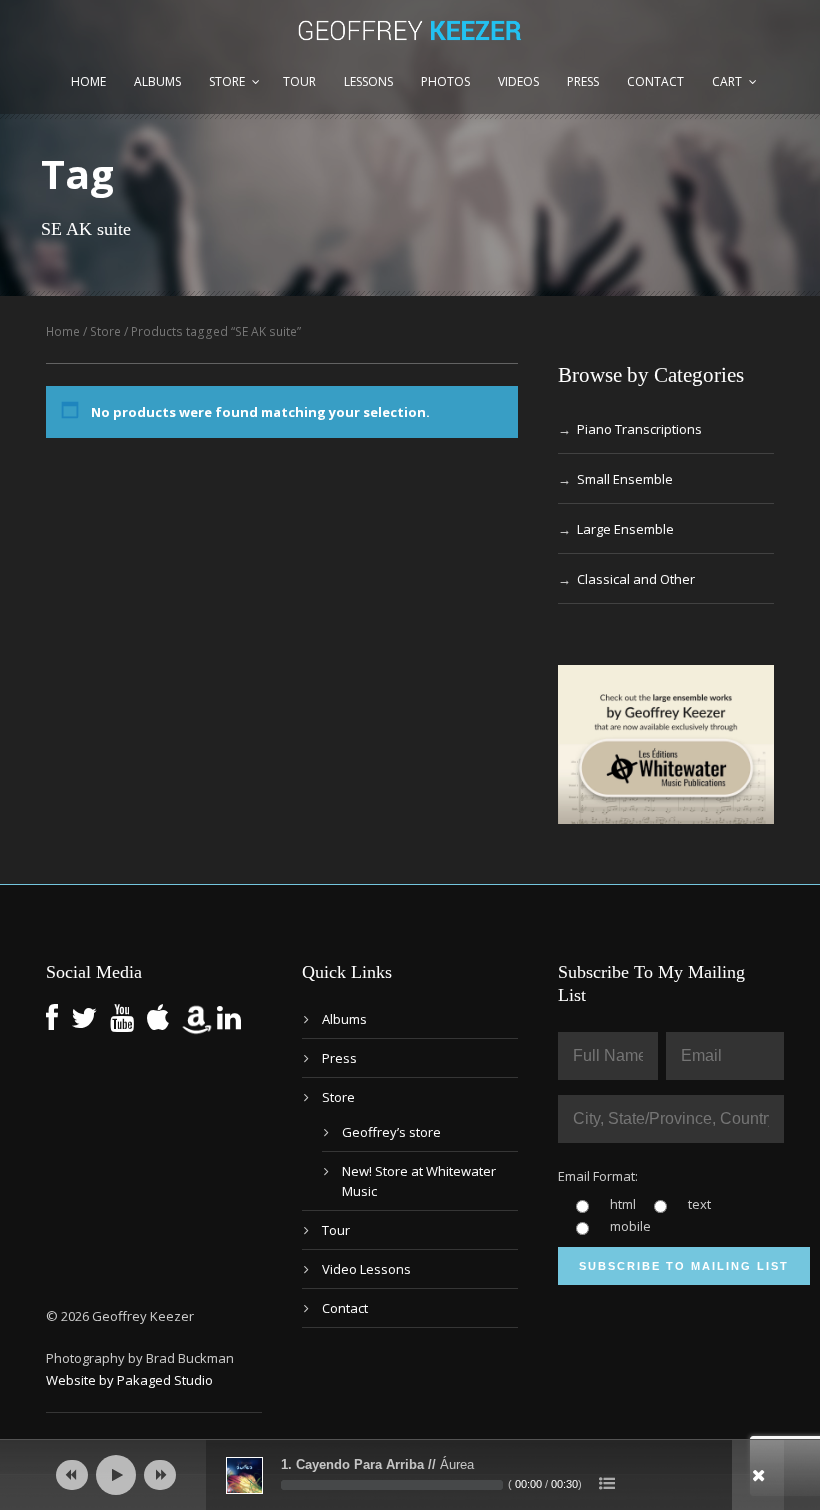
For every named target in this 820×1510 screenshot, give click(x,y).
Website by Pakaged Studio (129, 1380)
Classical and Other (636, 579)
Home (88, 81)
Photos (445, 81)
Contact (655, 81)
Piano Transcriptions (639, 429)
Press (583, 81)
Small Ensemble (625, 479)
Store (227, 81)
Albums (157, 81)
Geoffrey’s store (391, 1132)
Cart (727, 81)
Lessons (368, 81)
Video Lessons (366, 1269)
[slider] (392, 1485)
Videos (518, 81)
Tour (299, 81)
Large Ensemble (625, 529)
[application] (410, 1475)
